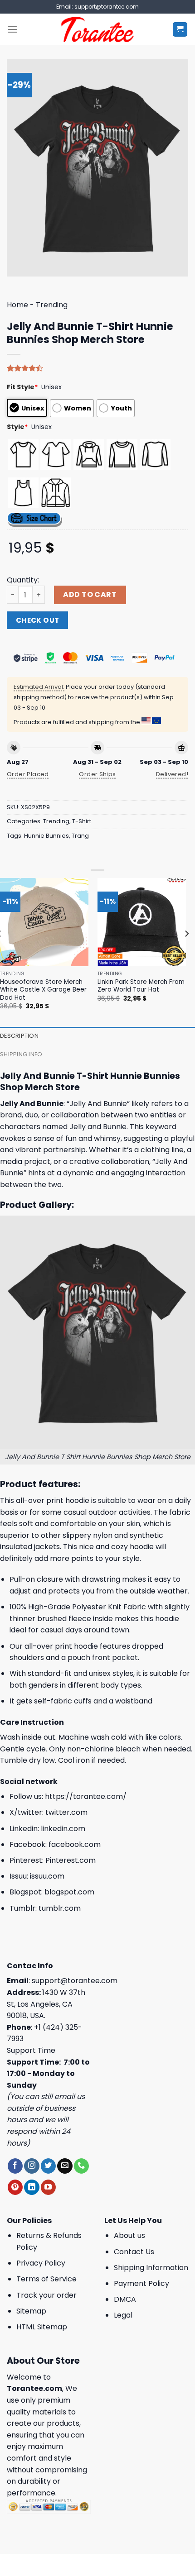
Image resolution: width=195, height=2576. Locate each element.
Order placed (28, 774)
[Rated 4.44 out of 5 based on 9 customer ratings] (97, 368)
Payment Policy (141, 2283)
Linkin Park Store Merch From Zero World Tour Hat (141, 986)
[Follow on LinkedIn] (32, 2187)
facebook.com (75, 1844)
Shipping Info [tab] (21, 1054)
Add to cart (90, 594)
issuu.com (47, 1876)
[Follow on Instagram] (32, 2166)
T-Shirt (82, 821)
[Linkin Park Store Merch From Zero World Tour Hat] (142, 922)
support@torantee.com (75, 1981)
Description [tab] (19, 1036)
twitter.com (66, 1812)
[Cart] (180, 30)
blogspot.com (69, 1892)
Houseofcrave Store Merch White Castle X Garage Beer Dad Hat (43, 990)
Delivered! (172, 774)
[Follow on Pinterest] (15, 2187)
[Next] (186, 952)
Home (17, 305)
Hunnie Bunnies (46, 836)
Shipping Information (151, 2268)
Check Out (38, 620)
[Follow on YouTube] (48, 2187)
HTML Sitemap (42, 2327)
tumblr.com (60, 1908)
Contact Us (134, 2252)
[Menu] (12, 29)
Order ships (97, 774)
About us (129, 2235)
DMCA (125, 2299)
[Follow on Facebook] (15, 2166)
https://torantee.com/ (86, 1796)
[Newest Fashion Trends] (98, 29)
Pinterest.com (71, 1860)
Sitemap (31, 2311)
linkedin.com (63, 1829)
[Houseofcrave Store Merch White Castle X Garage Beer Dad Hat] (44, 922)
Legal (123, 2315)
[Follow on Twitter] (48, 2166)
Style (17, 427)
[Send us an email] (65, 2166)
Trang (80, 836)
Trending (52, 305)
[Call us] (81, 2166)
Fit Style (22, 387)
